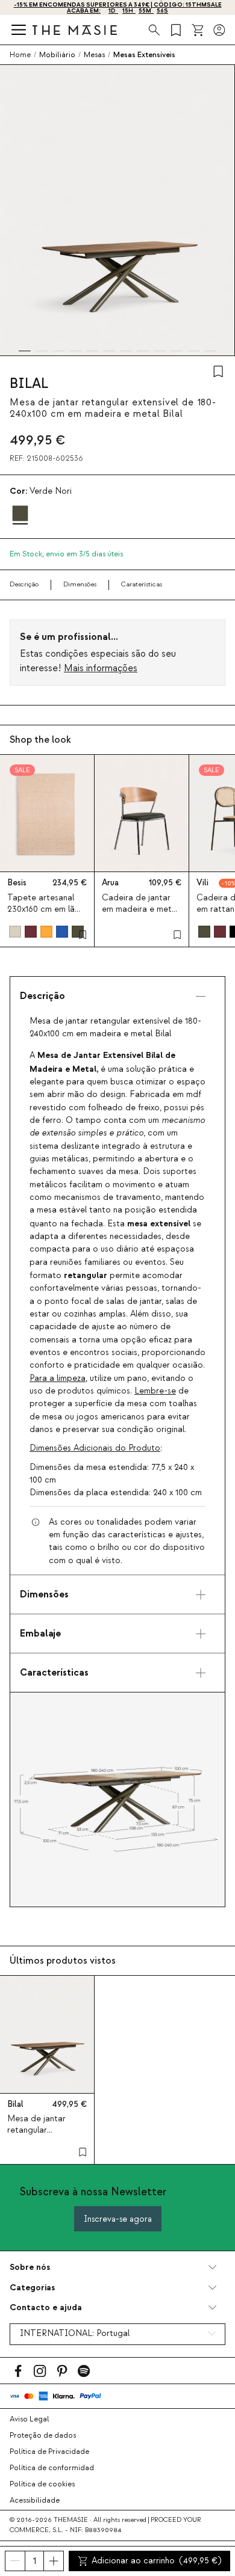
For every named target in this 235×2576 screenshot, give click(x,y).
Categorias (32, 2288)
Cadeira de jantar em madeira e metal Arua (140, 909)
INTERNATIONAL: (75, 2334)
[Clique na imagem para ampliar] (117, 1800)
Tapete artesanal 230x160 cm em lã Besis (41, 909)
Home (20, 55)
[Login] (219, 30)
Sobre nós (30, 2267)
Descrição (24, 584)
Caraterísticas (142, 584)
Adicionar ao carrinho (156, 2561)
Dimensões (80, 584)
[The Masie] (75, 30)
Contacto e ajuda (46, 2307)
